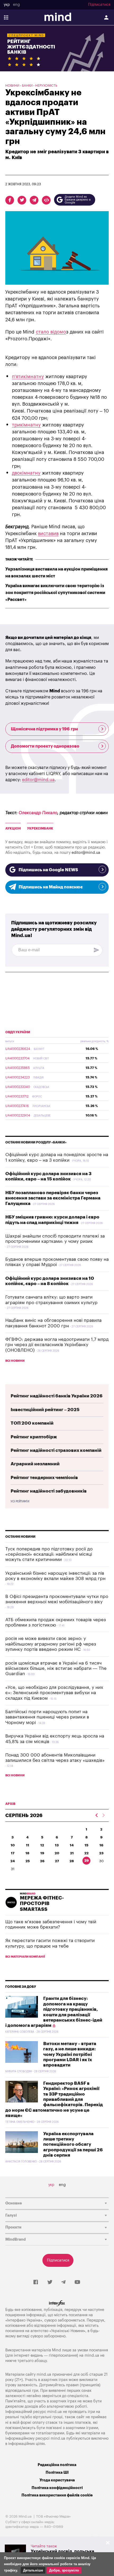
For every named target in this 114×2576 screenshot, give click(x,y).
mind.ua (92, 2355)
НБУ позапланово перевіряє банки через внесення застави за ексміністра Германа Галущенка (53, 1198)
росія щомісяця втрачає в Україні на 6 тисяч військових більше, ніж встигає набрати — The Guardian (56, 1669)
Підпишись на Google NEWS (48, 870)
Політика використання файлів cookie (57, 2495)
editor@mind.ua (38, 780)
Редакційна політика (57, 2465)
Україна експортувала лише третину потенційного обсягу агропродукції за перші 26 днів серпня (73, 2145)
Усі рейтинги (20, 1502)
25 (28, 1861)
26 (42, 1861)
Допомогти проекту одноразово (45, 746)
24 (13, 1861)
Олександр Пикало (38, 813)
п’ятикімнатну (28, 377)
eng (16, 5)
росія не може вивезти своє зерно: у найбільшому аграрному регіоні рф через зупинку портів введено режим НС (51, 1644)
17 (13, 1853)
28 (72, 1861)
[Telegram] (63, 2282)
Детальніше (33, 2570)
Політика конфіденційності (57, 2488)
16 (101, 1845)
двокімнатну (26, 473)
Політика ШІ (57, 2473)
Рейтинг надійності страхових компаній (56, 1450)
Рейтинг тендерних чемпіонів (44, 1478)
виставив (48, 534)
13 (57, 1845)
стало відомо (51, 332)
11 (28, 1845)
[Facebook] (36, 2282)
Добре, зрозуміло (64, 2570)
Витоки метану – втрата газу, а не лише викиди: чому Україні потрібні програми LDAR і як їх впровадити (70, 2054)
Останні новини (20, 1537)
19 (42, 1853)
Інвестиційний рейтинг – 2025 (45, 1410)
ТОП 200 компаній (32, 1423)
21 (72, 1853)
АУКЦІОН (13, 828)
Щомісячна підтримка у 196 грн (44, 729)
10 (13, 1845)
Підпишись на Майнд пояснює (51, 887)
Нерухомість (46, 86)
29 (87, 1861)
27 (57, 1861)
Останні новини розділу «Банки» (36, 1142)
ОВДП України (18, 1032)
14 (72, 1845)
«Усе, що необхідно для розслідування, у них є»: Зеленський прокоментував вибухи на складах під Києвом (54, 1693)
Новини (12, 86)
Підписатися (99, 5)
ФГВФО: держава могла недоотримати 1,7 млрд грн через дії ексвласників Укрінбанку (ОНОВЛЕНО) (57, 1345)
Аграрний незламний (35, 1464)
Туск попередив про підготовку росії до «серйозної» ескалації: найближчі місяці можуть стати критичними (49, 1554)
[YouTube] (77, 2282)
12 (42, 1845)
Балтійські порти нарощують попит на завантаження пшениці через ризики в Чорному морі (47, 1717)
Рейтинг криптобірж (34, 1437)
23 (101, 1853)
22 (86, 1853)
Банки (27, 86)
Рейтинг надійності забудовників (49, 1491)
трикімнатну (26, 425)
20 (57, 1853)
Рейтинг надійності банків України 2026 (57, 1396)
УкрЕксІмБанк (40, 828)
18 (27, 1853)
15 (86, 1845)
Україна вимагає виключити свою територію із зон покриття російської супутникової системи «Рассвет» (55, 593)
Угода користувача (57, 2480)
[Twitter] (50, 2282)
